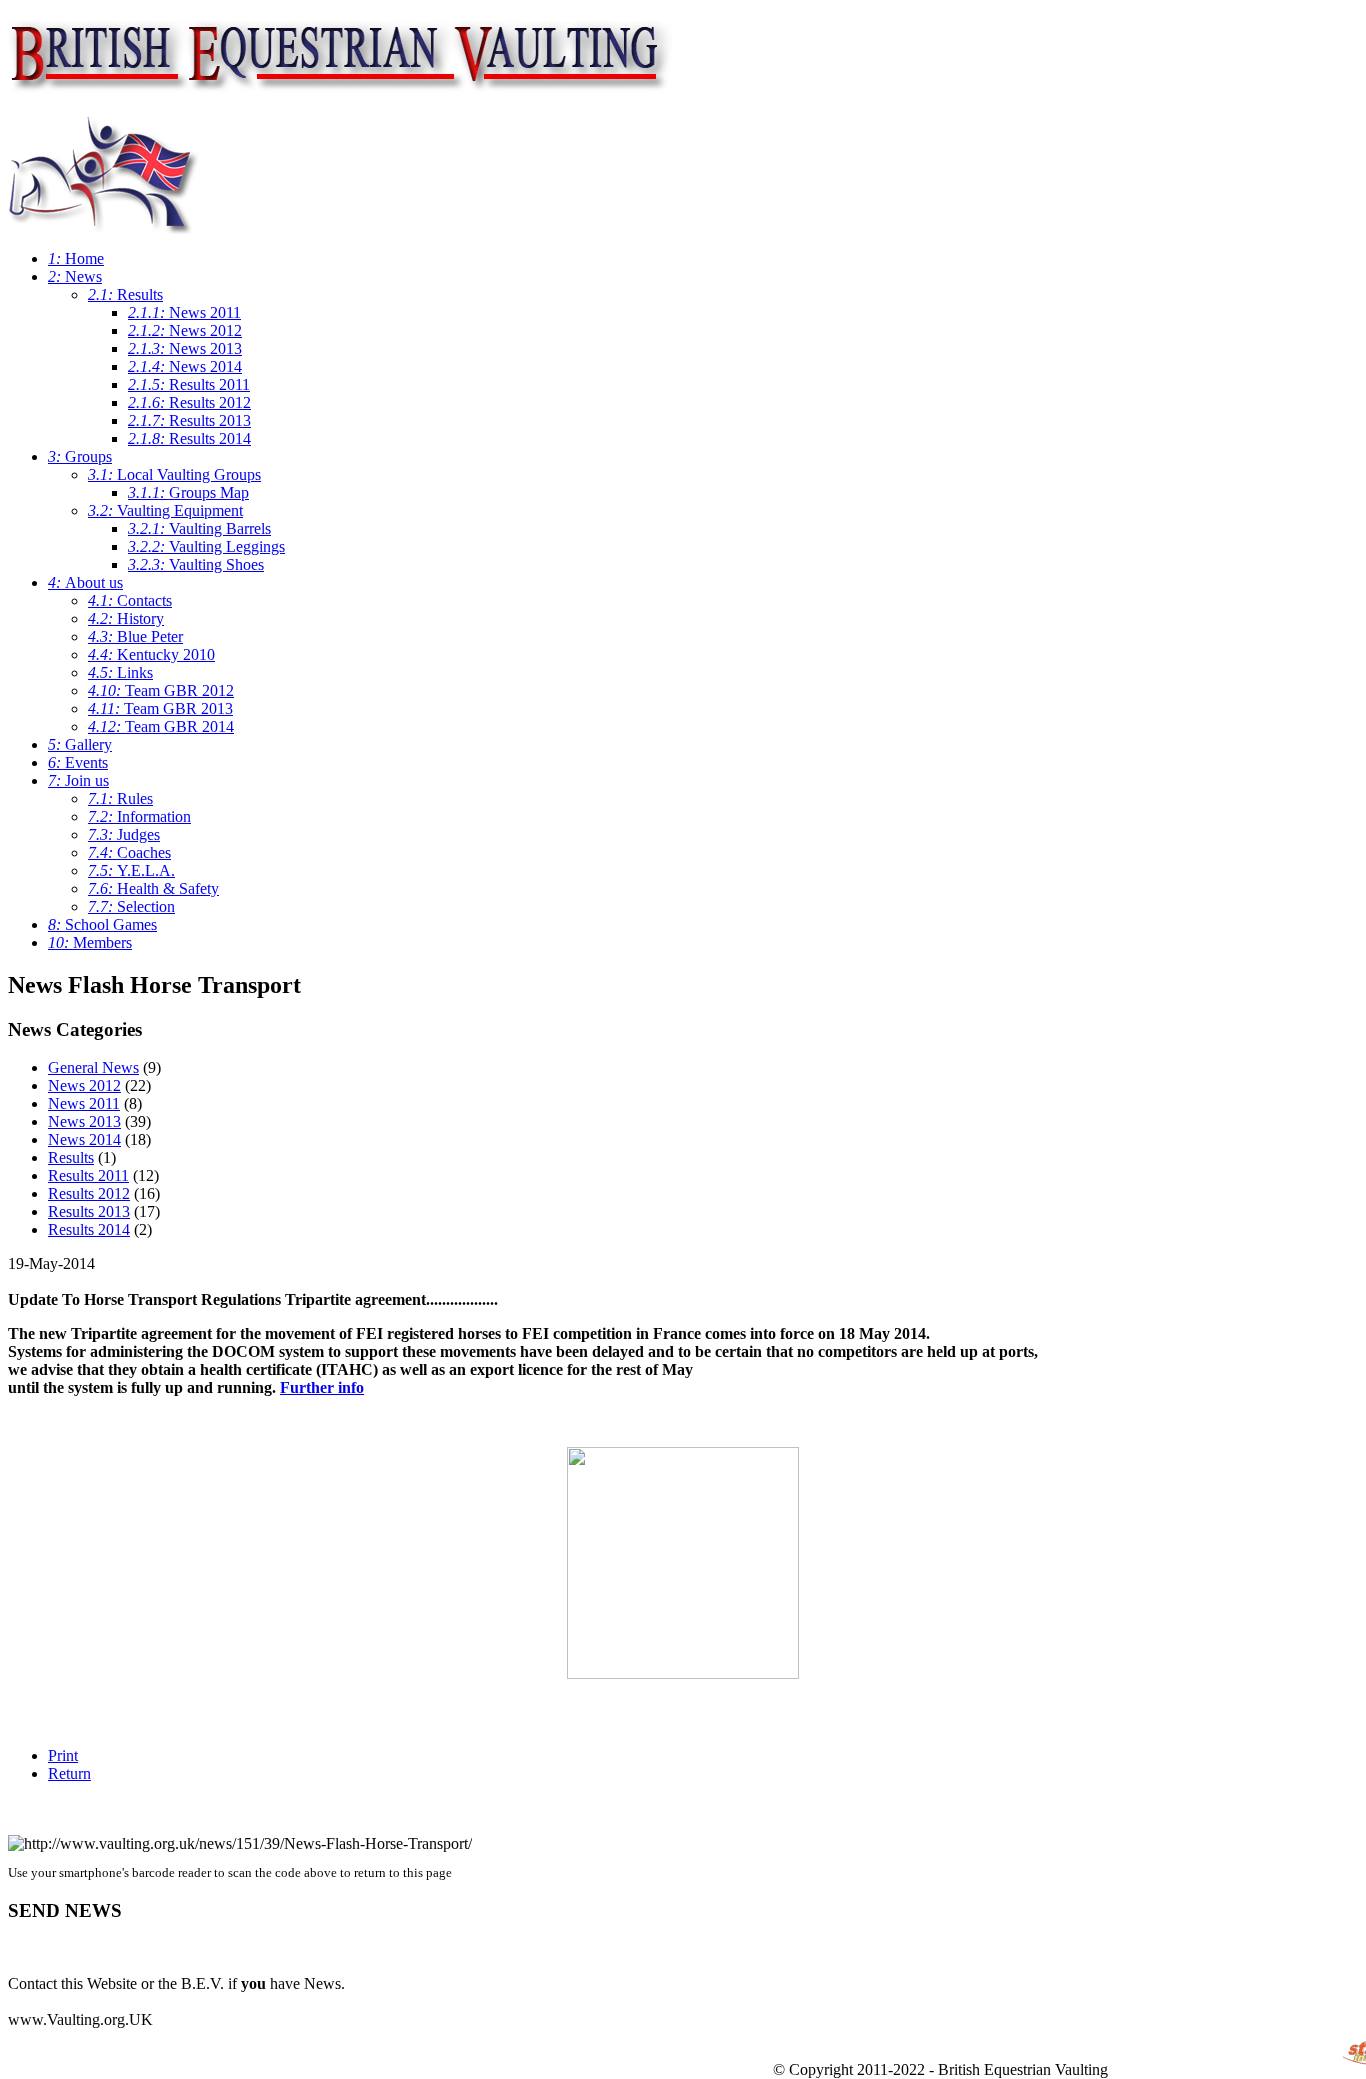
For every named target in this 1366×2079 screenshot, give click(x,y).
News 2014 (84, 1139)
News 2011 (84, 1103)
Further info (322, 1387)
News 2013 (84, 1121)
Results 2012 (89, 1193)
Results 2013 (89, 1211)
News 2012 (84, 1085)
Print (63, 1755)
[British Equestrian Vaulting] (341, 84)
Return (69, 1773)
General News (93, 1067)
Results (71, 1157)
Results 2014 (89, 1229)
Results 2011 (88, 1175)
